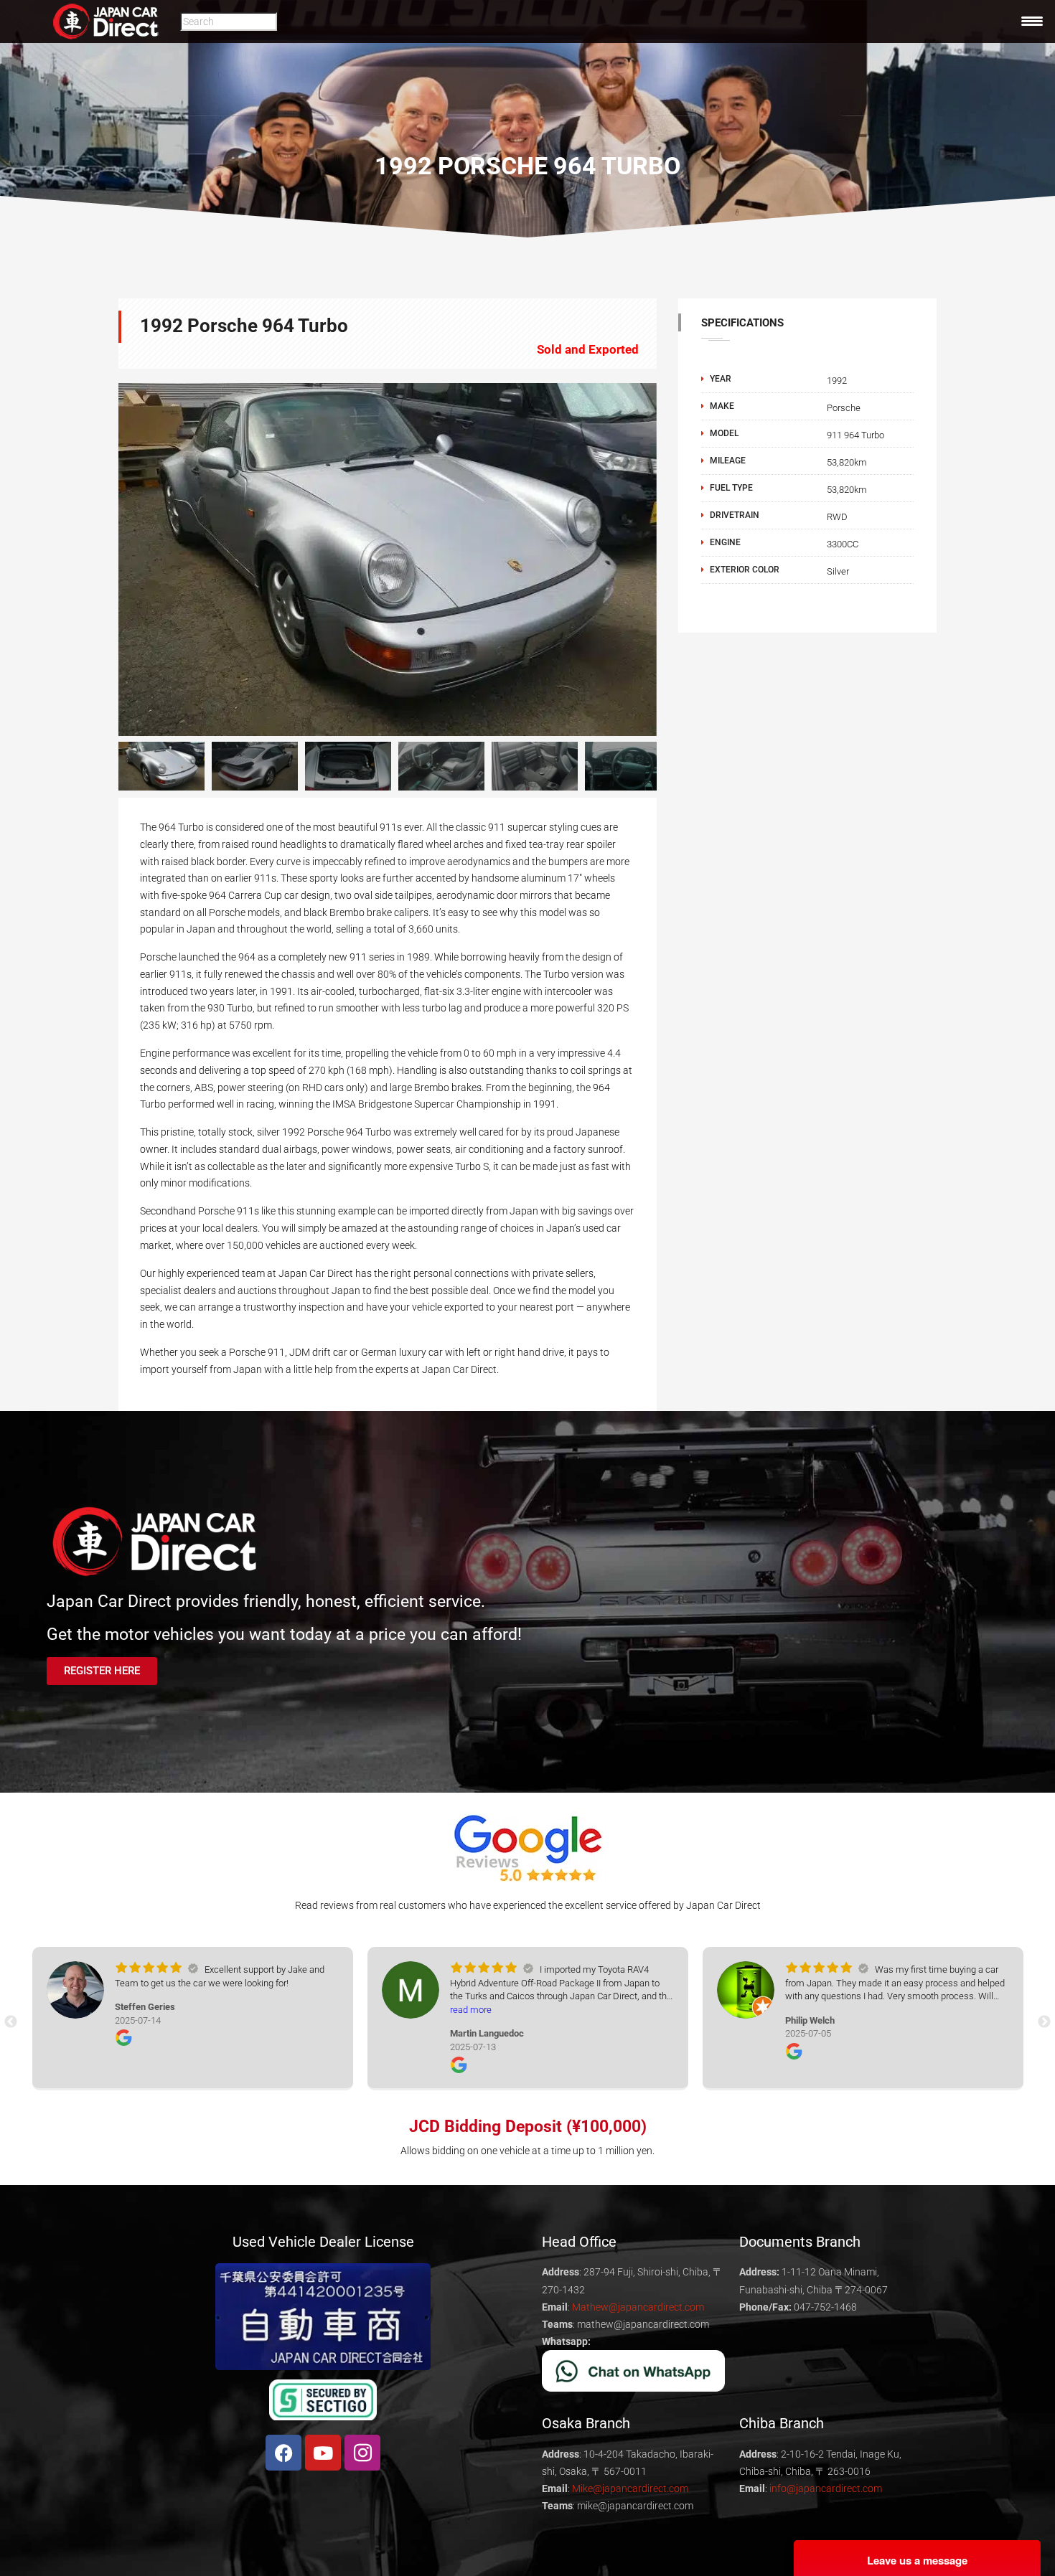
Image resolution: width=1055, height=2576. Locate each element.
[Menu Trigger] (1032, 21)
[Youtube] (323, 2453)
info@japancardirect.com (826, 2488)
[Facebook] (283, 2453)
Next (678, 766)
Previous (97, 560)
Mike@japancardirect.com (630, 2488)
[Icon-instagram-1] (362, 2453)
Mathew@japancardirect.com (638, 2307)
